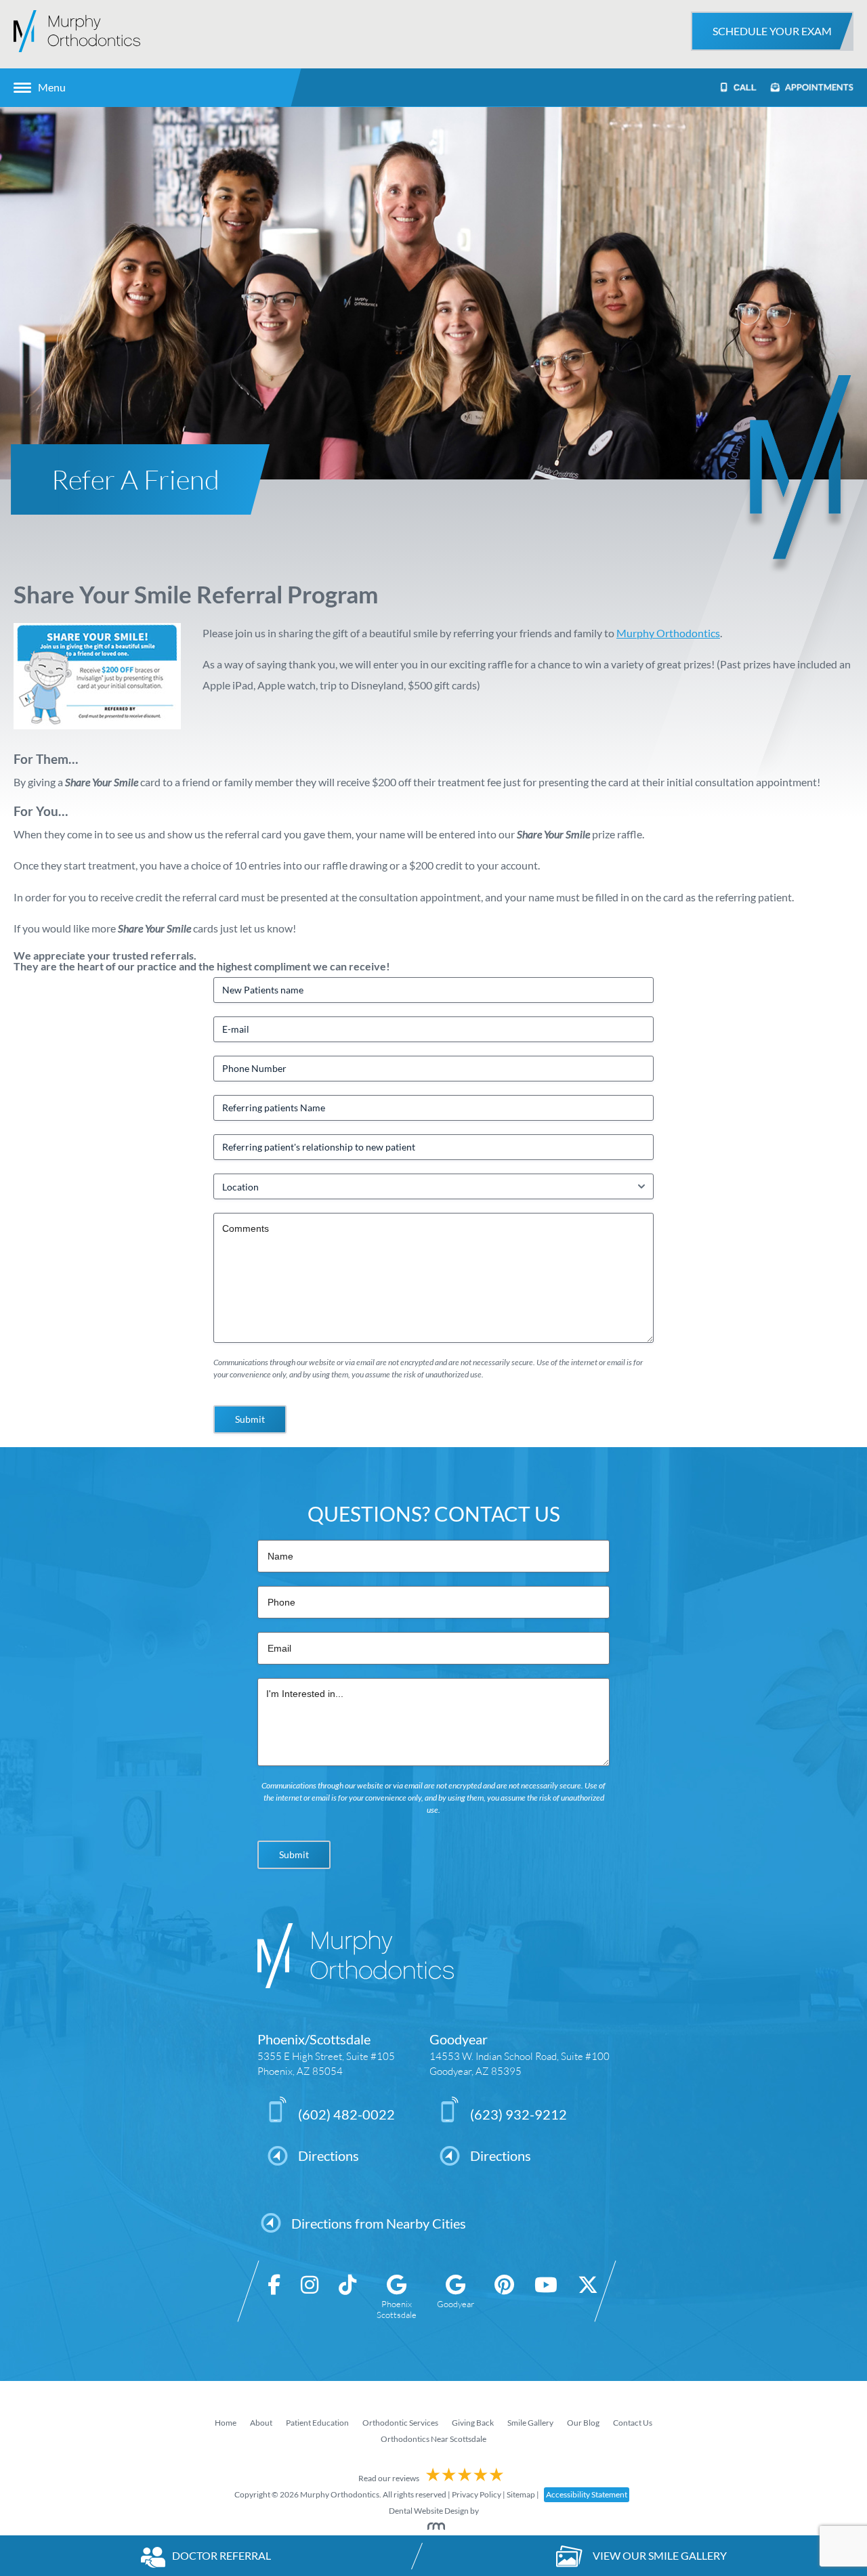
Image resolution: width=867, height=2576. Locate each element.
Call (744, 88)
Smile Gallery (530, 2423)
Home (226, 2423)
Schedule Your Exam (772, 31)
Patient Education (317, 2423)
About (261, 2423)
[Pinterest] (504, 2297)
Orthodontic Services (400, 2423)
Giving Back (473, 2423)
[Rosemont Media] (433, 2527)
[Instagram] (310, 2297)
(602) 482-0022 (346, 2114)
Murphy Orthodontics (668, 633)
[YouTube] (546, 2297)
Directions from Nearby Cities (379, 2223)
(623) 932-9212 (519, 2114)
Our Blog (583, 2423)
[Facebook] (274, 2297)
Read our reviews (389, 2478)
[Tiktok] (347, 2297)
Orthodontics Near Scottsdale (433, 2439)
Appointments (818, 87)
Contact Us (633, 2423)
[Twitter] (588, 2297)
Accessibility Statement (587, 2494)
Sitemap (521, 2494)
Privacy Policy (477, 2494)
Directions (329, 2155)
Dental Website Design (429, 2511)
